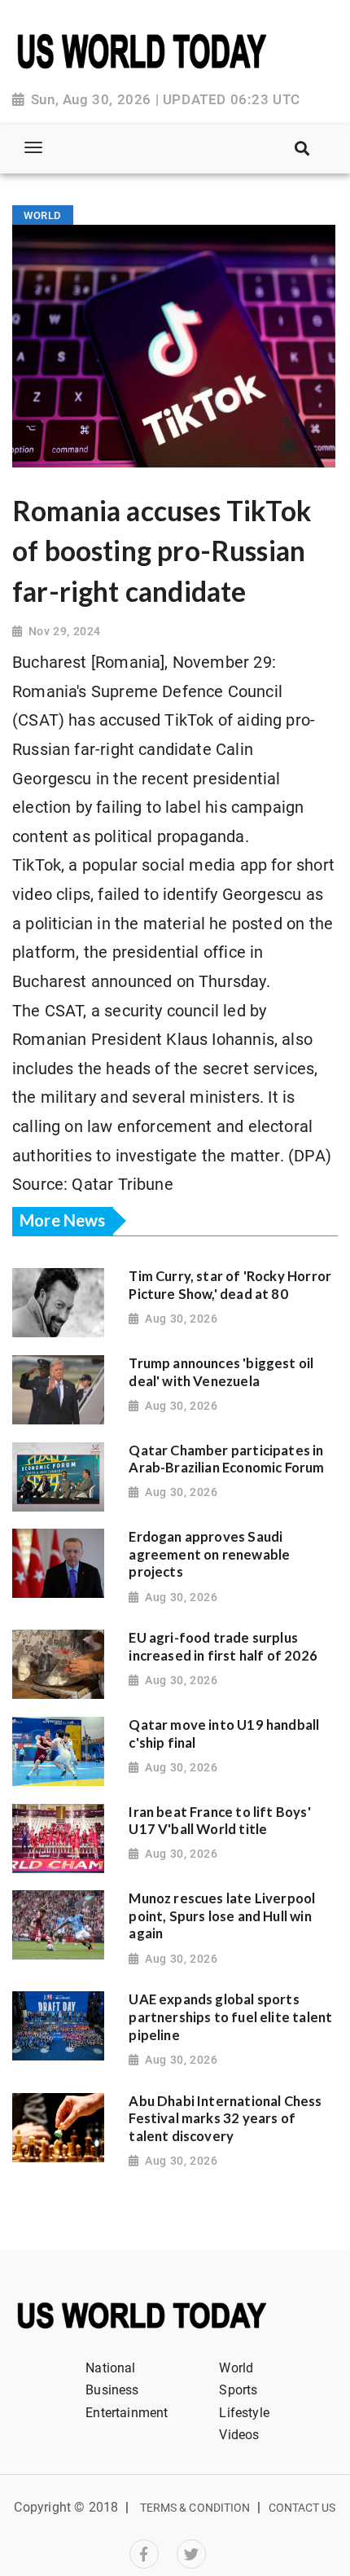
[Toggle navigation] (33, 147)
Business (112, 2390)
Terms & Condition (195, 2508)
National (110, 2368)
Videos (239, 2435)
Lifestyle (244, 2413)
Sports (238, 2390)
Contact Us (302, 2508)
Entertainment (127, 2413)
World (236, 2368)
